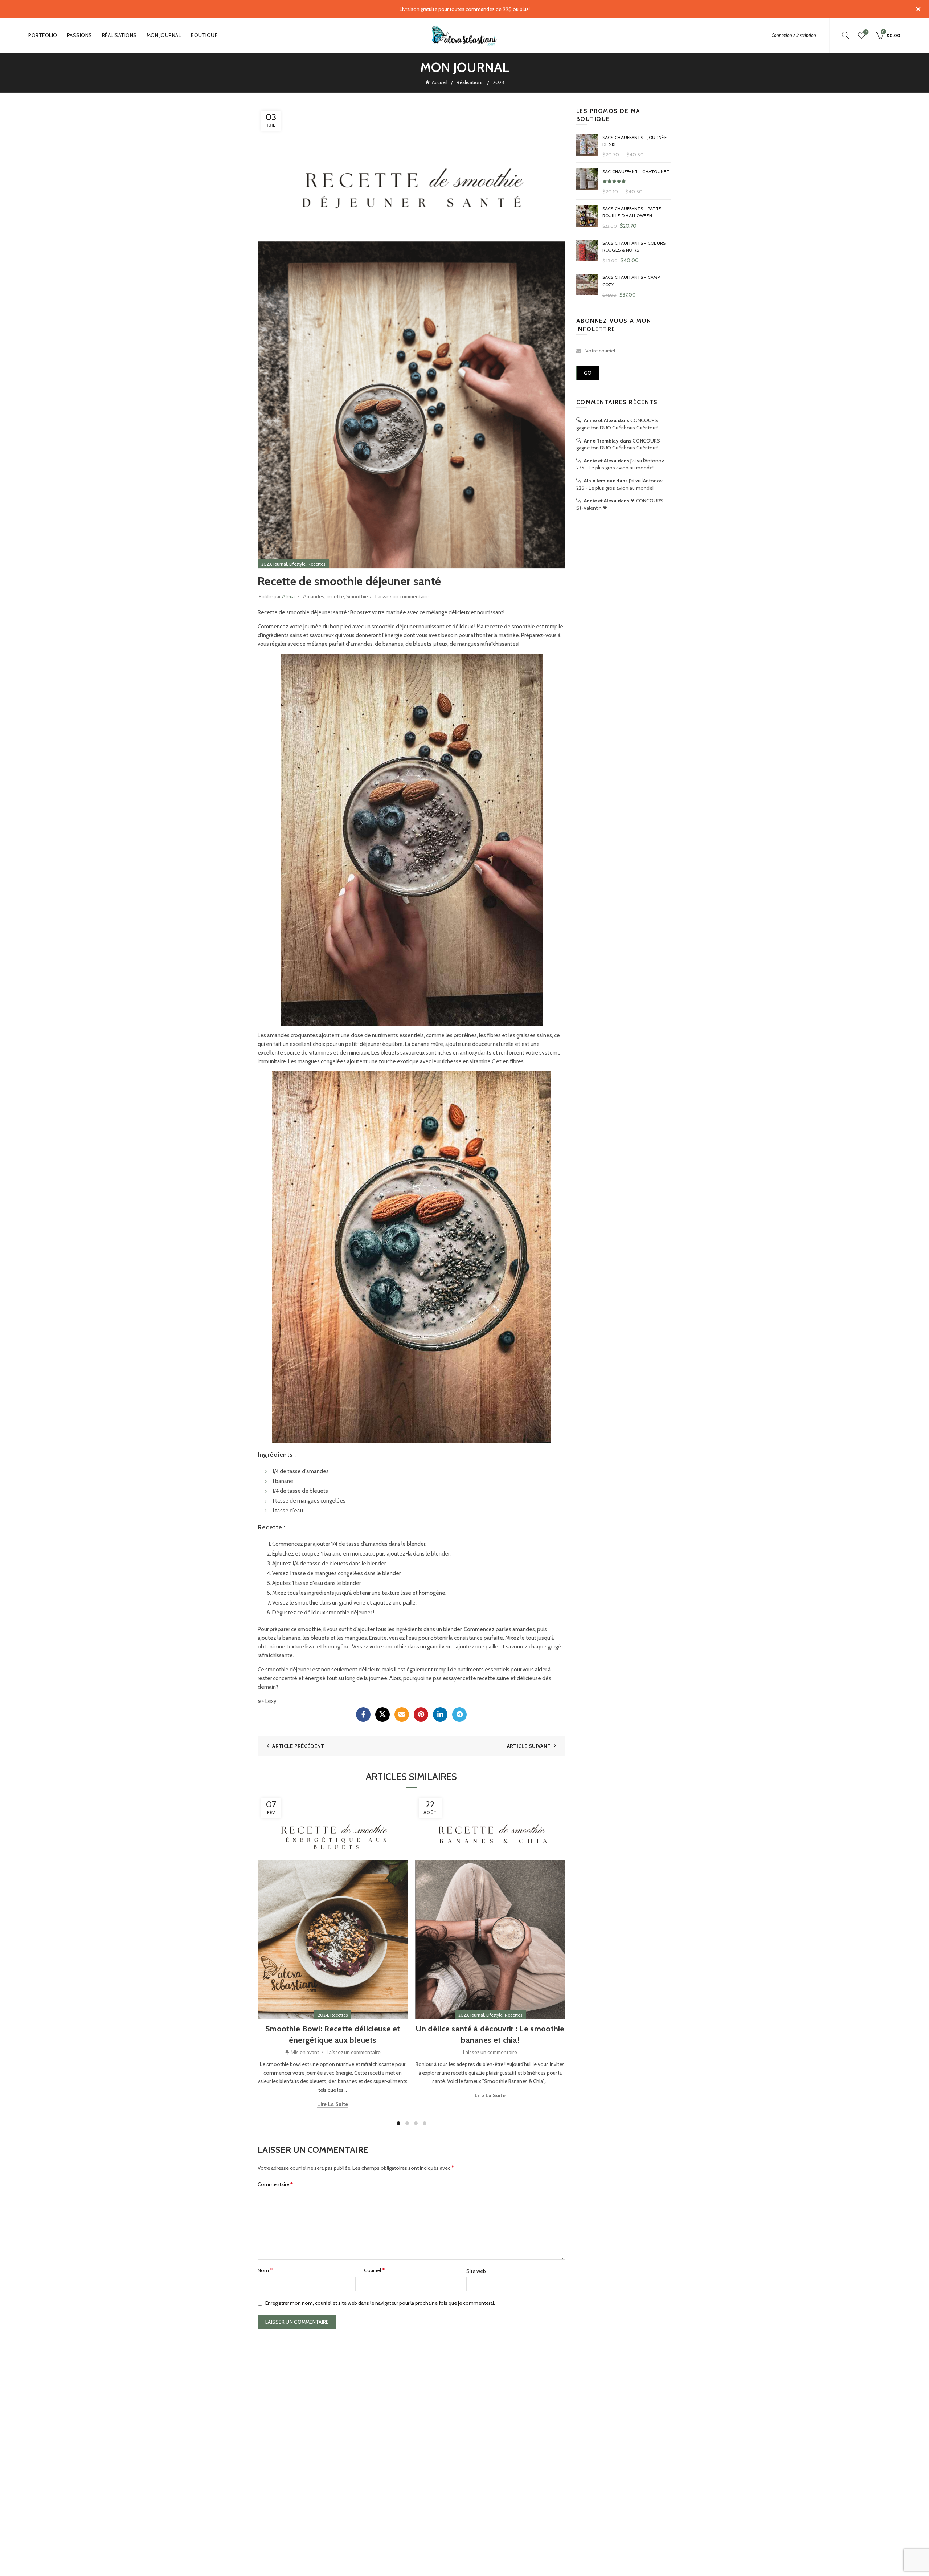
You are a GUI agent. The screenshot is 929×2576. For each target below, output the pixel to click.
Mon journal (164, 35)
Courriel (374, 2270)
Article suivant (529, 1746)
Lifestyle (297, 564)
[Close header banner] (918, 9)
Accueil (440, 82)
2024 (323, 2015)
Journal (280, 564)
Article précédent (298, 1746)
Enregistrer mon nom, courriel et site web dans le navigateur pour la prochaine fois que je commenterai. (380, 2303)
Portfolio (43, 35)
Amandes (314, 596)
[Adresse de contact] (402, 1715)
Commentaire (275, 2184)
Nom (265, 2270)
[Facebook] (363, 1715)
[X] (382, 1715)
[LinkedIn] (440, 1715)
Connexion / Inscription (794, 35)
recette (335, 596)
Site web (476, 2271)
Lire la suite (333, 2104)
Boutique (204, 35)
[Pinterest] (421, 1715)
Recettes (316, 564)
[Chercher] (846, 35)
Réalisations (119, 35)
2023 (498, 82)
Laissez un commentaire (402, 596)
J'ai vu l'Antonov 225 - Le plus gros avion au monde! (620, 464)
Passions (80, 35)
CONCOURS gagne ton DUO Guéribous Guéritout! (617, 424)
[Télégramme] (459, 1715)
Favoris (866, 32)
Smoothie (357, 596)
